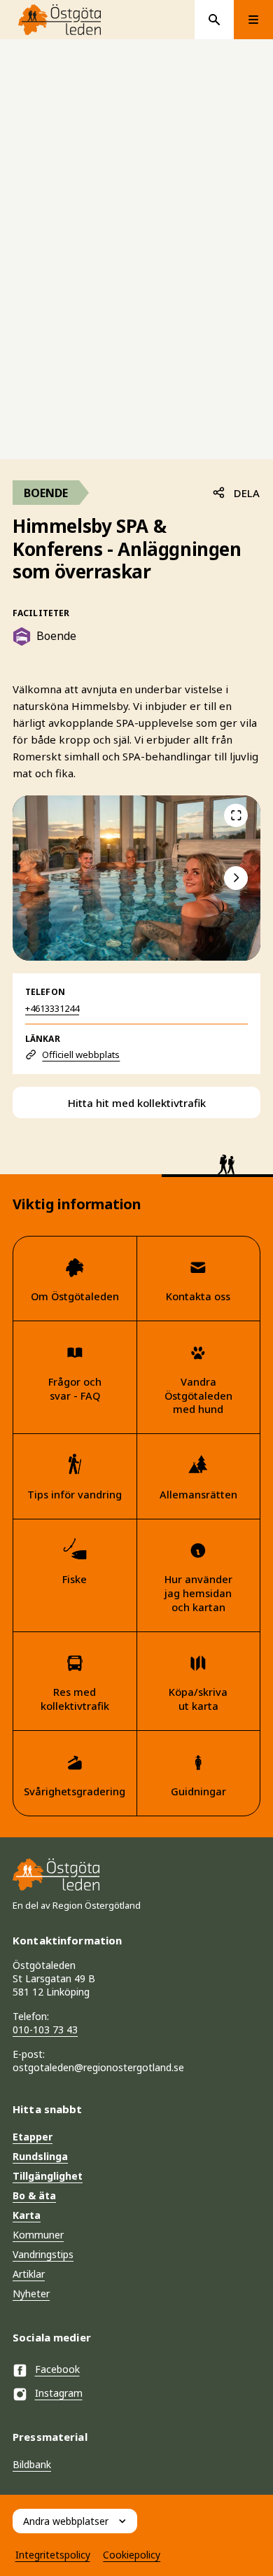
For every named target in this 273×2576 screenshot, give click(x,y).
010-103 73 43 (45, 2030)
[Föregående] (236, 816)
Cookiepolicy (132, 2555)
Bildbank (32, 2464)
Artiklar (29, 2274)
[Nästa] (236, 878)
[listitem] (136, 878)
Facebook (57, 2369)
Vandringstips (43, 2254)
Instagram (59, 2393)
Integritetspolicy (53, 2555)
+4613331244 (52, 1008)
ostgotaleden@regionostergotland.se (98, 2067)
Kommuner (38, 2235)
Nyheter (31, 2293)
